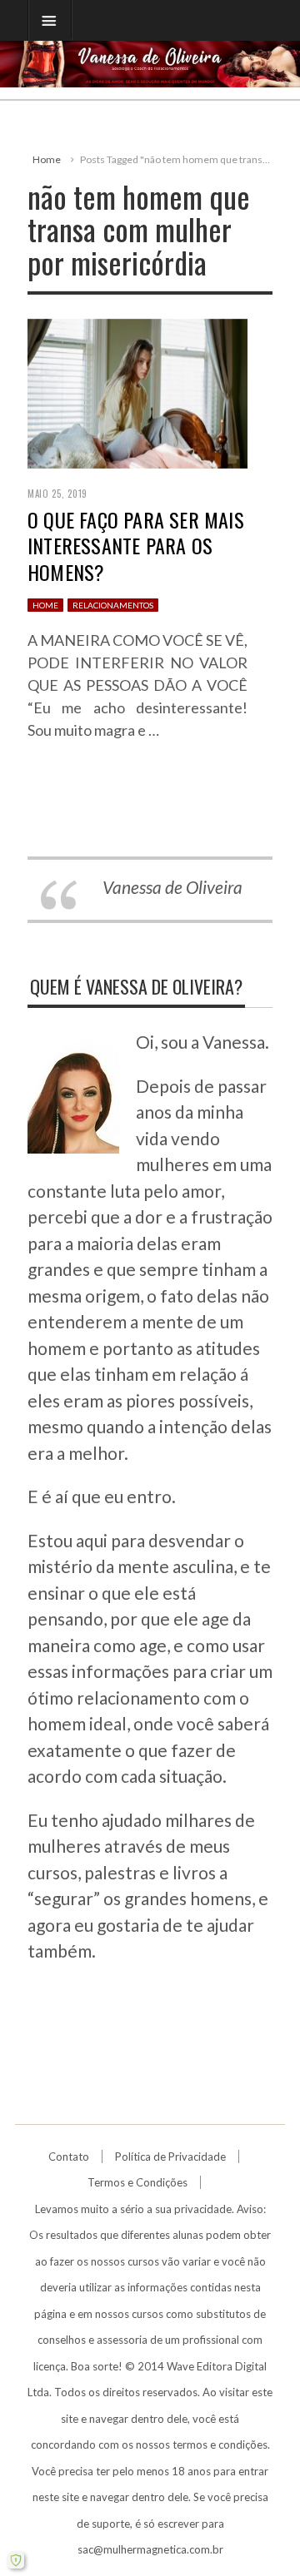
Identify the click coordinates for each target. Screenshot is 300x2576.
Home (47, 159)
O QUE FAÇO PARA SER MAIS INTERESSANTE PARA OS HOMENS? (136, 545)
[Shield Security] (16, 2560)
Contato (69, 2157)
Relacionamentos (113, 605)
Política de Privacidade (170, 2157)
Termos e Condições (137, 2182)
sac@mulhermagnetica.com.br (150, 2549)
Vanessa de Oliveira (172, 887)
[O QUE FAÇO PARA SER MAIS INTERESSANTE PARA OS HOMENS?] (137, 391)
